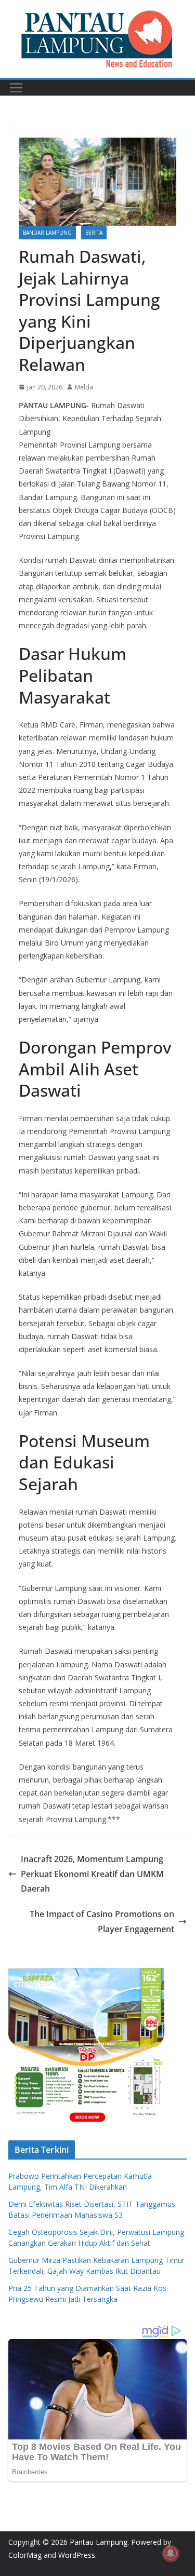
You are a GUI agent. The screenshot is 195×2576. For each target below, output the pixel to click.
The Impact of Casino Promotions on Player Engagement (102, 1921)
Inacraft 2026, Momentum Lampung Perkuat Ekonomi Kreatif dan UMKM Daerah (92, 1874)
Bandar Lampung (47, 233)
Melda (84, 387)
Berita (94, 233)
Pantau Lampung (99, 2542)
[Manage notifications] (171, 2553)
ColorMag (25, 2555)
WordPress (77, 2555)
